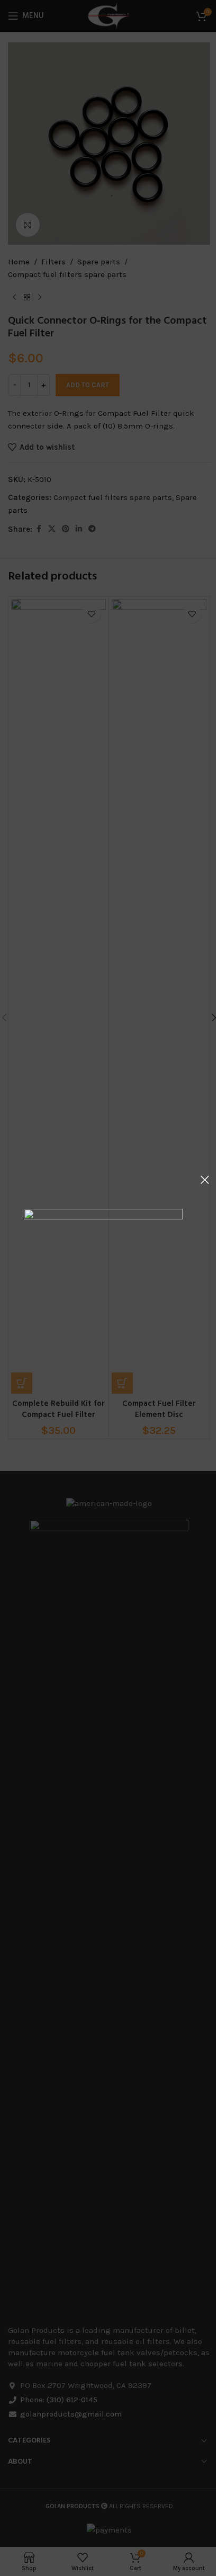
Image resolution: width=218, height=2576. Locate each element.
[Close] (205, 1180)
